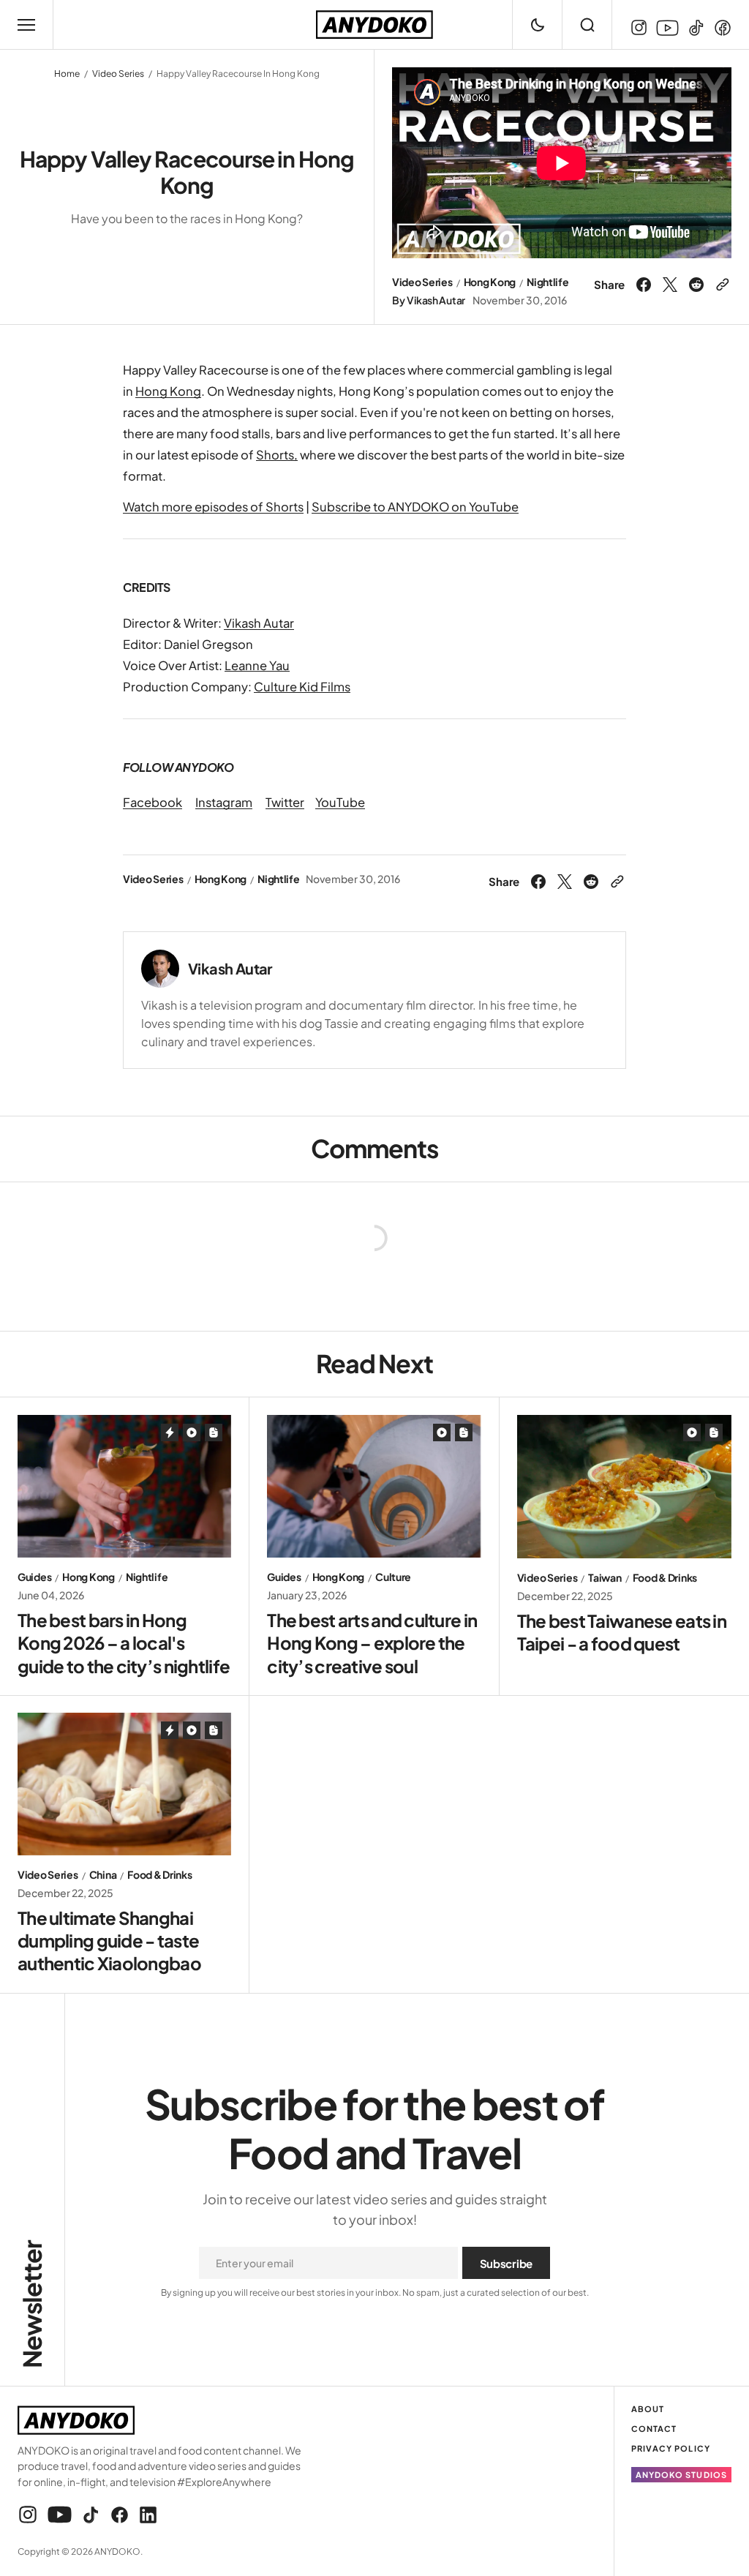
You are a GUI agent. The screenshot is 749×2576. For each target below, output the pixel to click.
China (103, 1875)
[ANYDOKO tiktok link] (696, 28)
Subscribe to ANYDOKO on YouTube (415, 507)
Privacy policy (671, 2448)
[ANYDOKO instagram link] (641, 28)
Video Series (118, 74)
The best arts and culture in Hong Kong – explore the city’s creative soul (372, 1642)
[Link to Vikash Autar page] (160, 969)
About (648, 2409)
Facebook (153, 802)
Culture (393, 1577)
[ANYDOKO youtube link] (667, 28)
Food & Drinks (665, 1578)
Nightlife (547, 282)
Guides (34, 1577)
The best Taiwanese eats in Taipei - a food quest (622, 1632)
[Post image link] (124, 1486)
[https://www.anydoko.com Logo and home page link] (374, 25)
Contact (654, 2429)
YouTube (340, 802)
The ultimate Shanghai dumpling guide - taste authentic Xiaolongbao (109, 1940)
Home (67, 74)
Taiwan (605, 1578)
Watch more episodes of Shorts (213, 507)
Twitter (285, 802)
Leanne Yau (257, 665)
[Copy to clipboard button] (720, 285)
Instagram (224, 802)
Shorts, (277, 455)
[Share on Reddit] (696, 285)
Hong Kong (490, 282)
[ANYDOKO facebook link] (720, 28)
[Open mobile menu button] (26, 25)
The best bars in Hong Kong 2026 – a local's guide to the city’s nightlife (124, 1642)
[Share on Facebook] (646, 285)
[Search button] (587, 25)
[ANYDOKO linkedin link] (146, 2515)
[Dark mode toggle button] (537, 25)
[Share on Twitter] (670, 285)
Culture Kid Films (302, 687)
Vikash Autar (436, 300)
